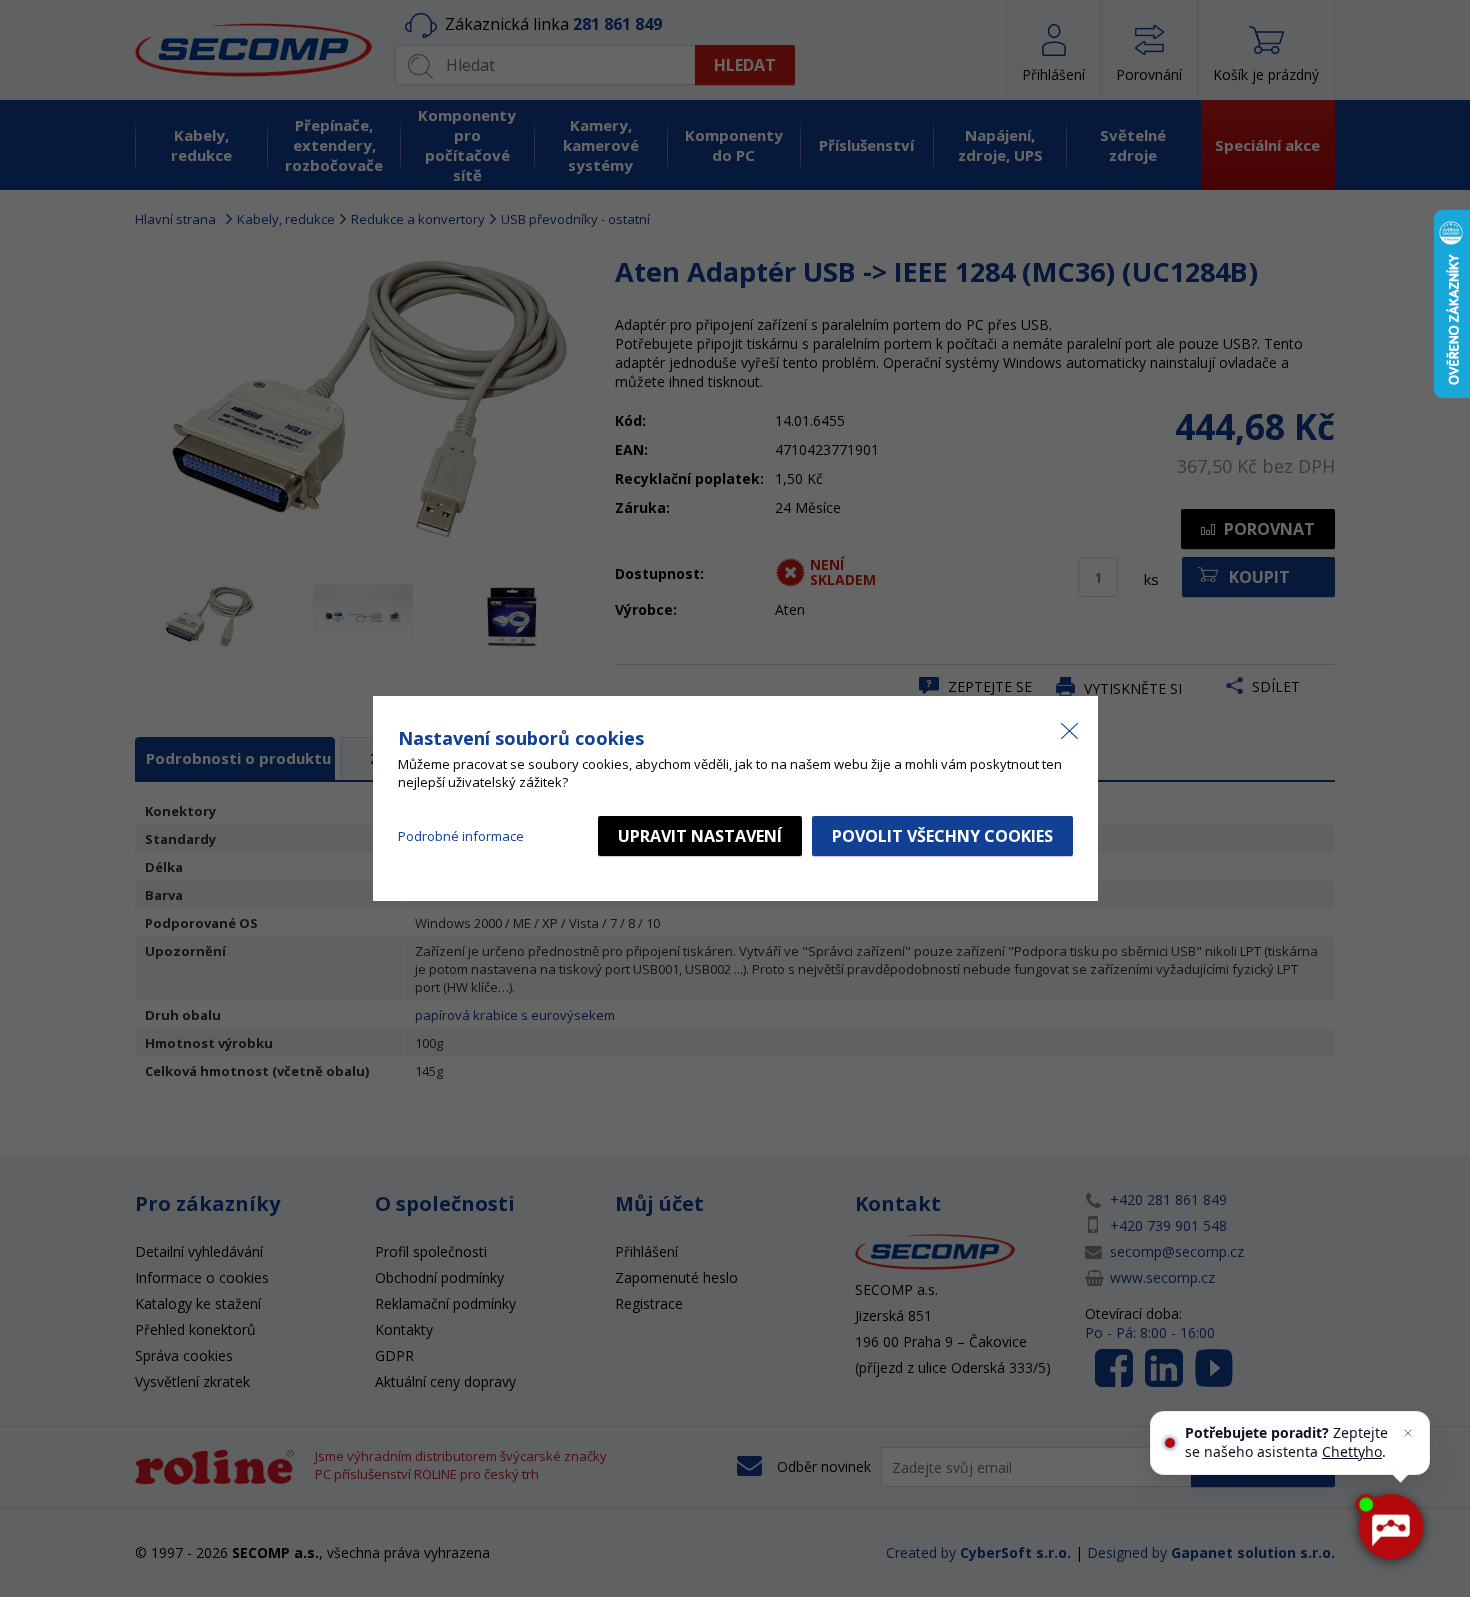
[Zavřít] (1408, 1433)
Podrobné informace (461, 836)
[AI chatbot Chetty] (1390, 1527)
